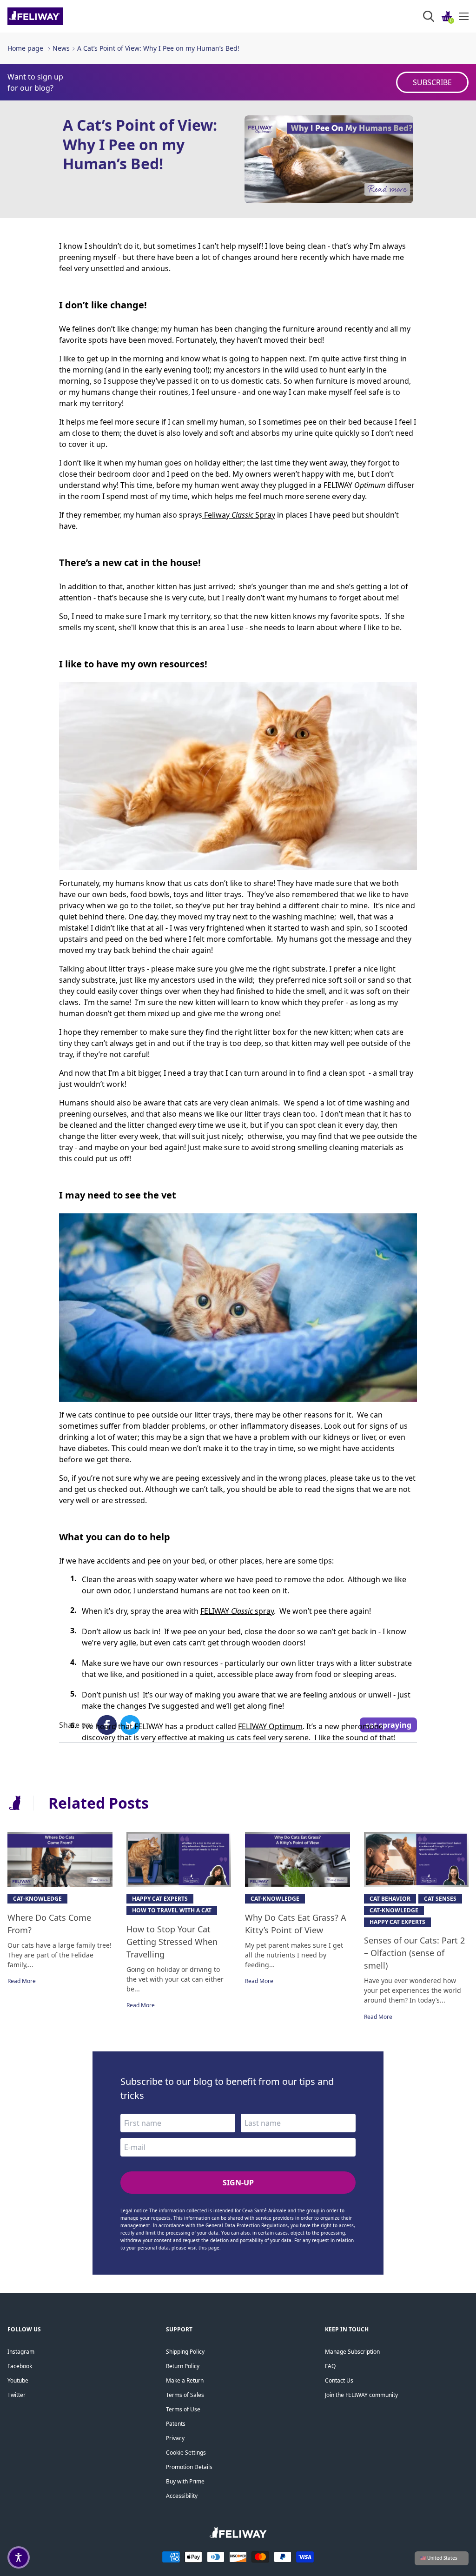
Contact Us (339, 2380)
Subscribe (432, 82)
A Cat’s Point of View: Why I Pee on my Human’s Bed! (158, 48)
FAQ (330, 2366)
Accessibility (182, 2496)
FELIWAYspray (237, 1611)
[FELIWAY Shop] (56, 16)
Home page (25, 48)
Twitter (17, 2395)
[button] (19, 2557)
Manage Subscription (352, 2352)
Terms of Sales (185, 2395)
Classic (242, 515)
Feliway (217, 515)
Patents (176, 2424)
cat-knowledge (37, 1899)
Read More (22, 1981)
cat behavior (390, 1899)
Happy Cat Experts (160, 1899)
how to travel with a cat (172, 1910)
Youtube (18, 2380)
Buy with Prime (185, 2481)
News (61, 48)
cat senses (440, 1899)
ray (270, 515)
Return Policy (183, 2366)
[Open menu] (464, 16)
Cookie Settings (186, 2453)
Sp (260, 515)
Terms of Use (183, 2409)
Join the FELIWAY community (361, 2395)
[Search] (429, 16)
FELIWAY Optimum (270, 1726)
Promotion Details (189, 2467)
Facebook (20, 2366)
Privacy (175, 2438)
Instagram (21, 2352)
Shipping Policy (185, 2352)
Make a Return (185, 2380)
